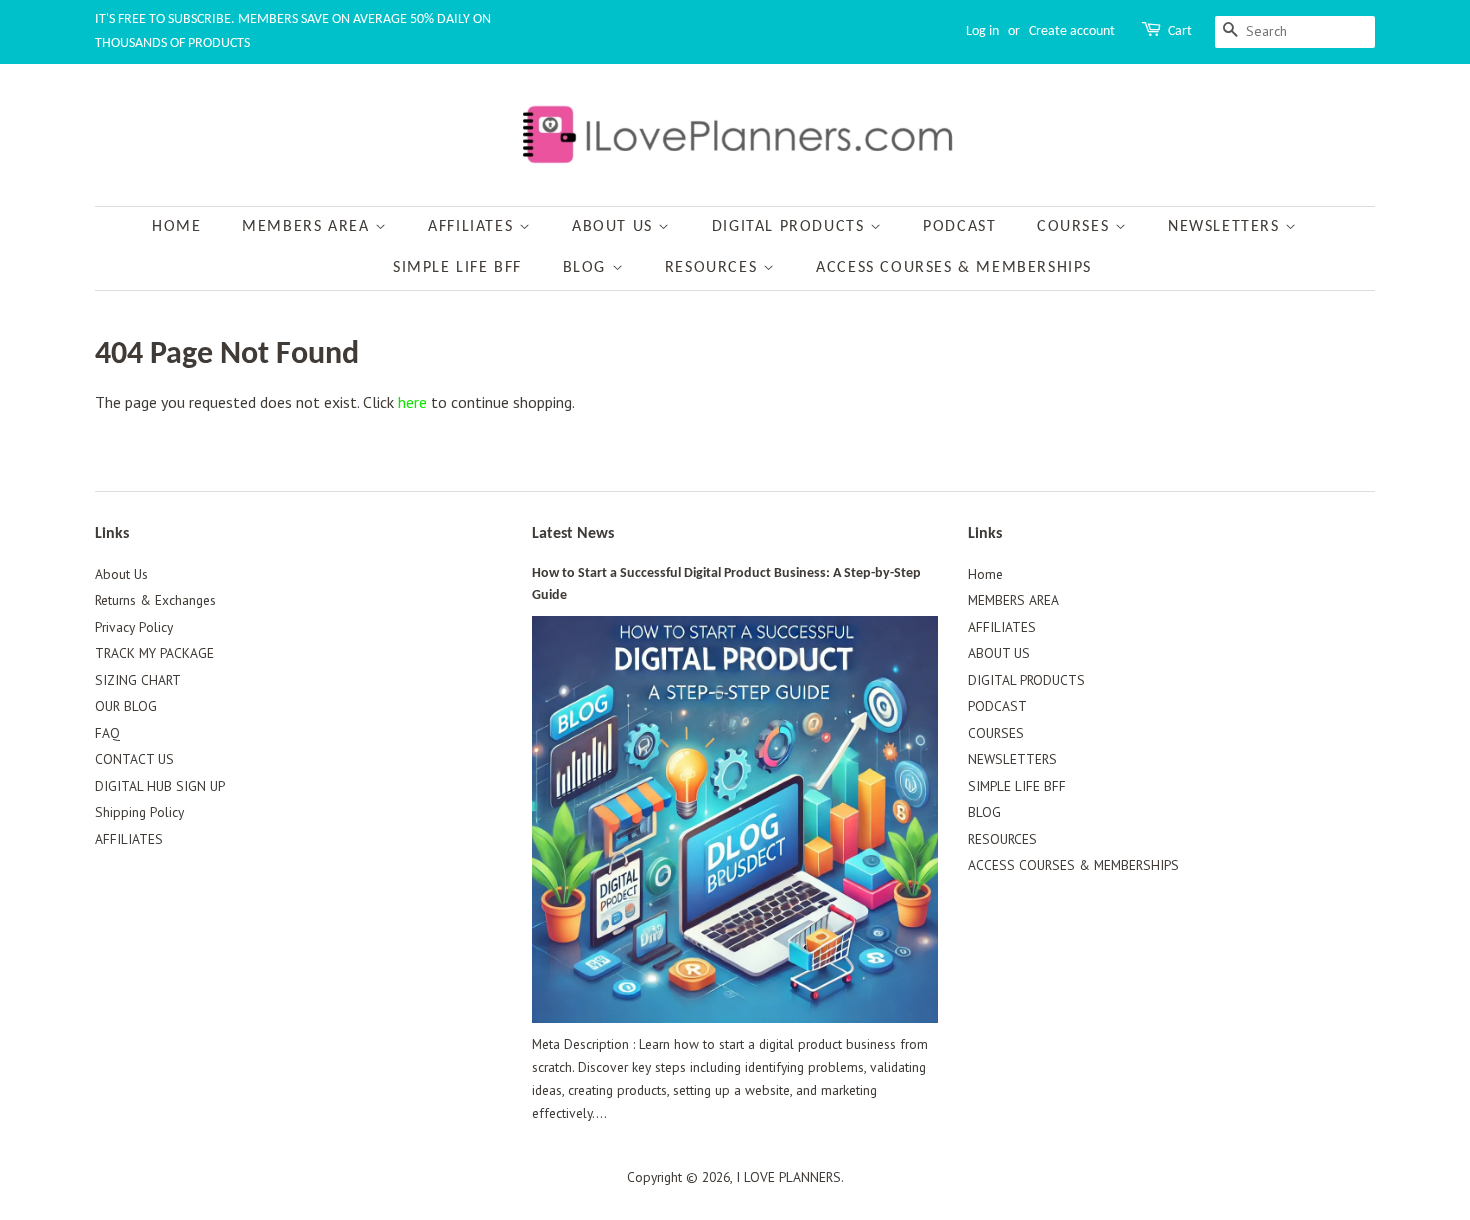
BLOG (587, 268)
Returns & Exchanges (155, 600)
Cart (1180, 31)
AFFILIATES (473, 227)
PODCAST (959, 227)
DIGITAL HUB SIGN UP (160, 786)
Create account (1072, 31)
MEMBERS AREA (308, 227)
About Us (121, 574)
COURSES (1076, 227)
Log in (982, 31)
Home (176, 227)
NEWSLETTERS (1226, 227)
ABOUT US (615, 227)
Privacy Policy (134, 627)
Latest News (573, 534)
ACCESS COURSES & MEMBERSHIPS (954, 268)
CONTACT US (134, 759)
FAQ (107, 733)
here (412, 402)
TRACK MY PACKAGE (154, 653)
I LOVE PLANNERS (788, 1177)
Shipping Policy (139, 812)
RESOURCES (714, 268)
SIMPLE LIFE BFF (457, 268)
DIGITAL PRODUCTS (791, 227)
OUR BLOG (126, 706)
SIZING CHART (138, 680)
